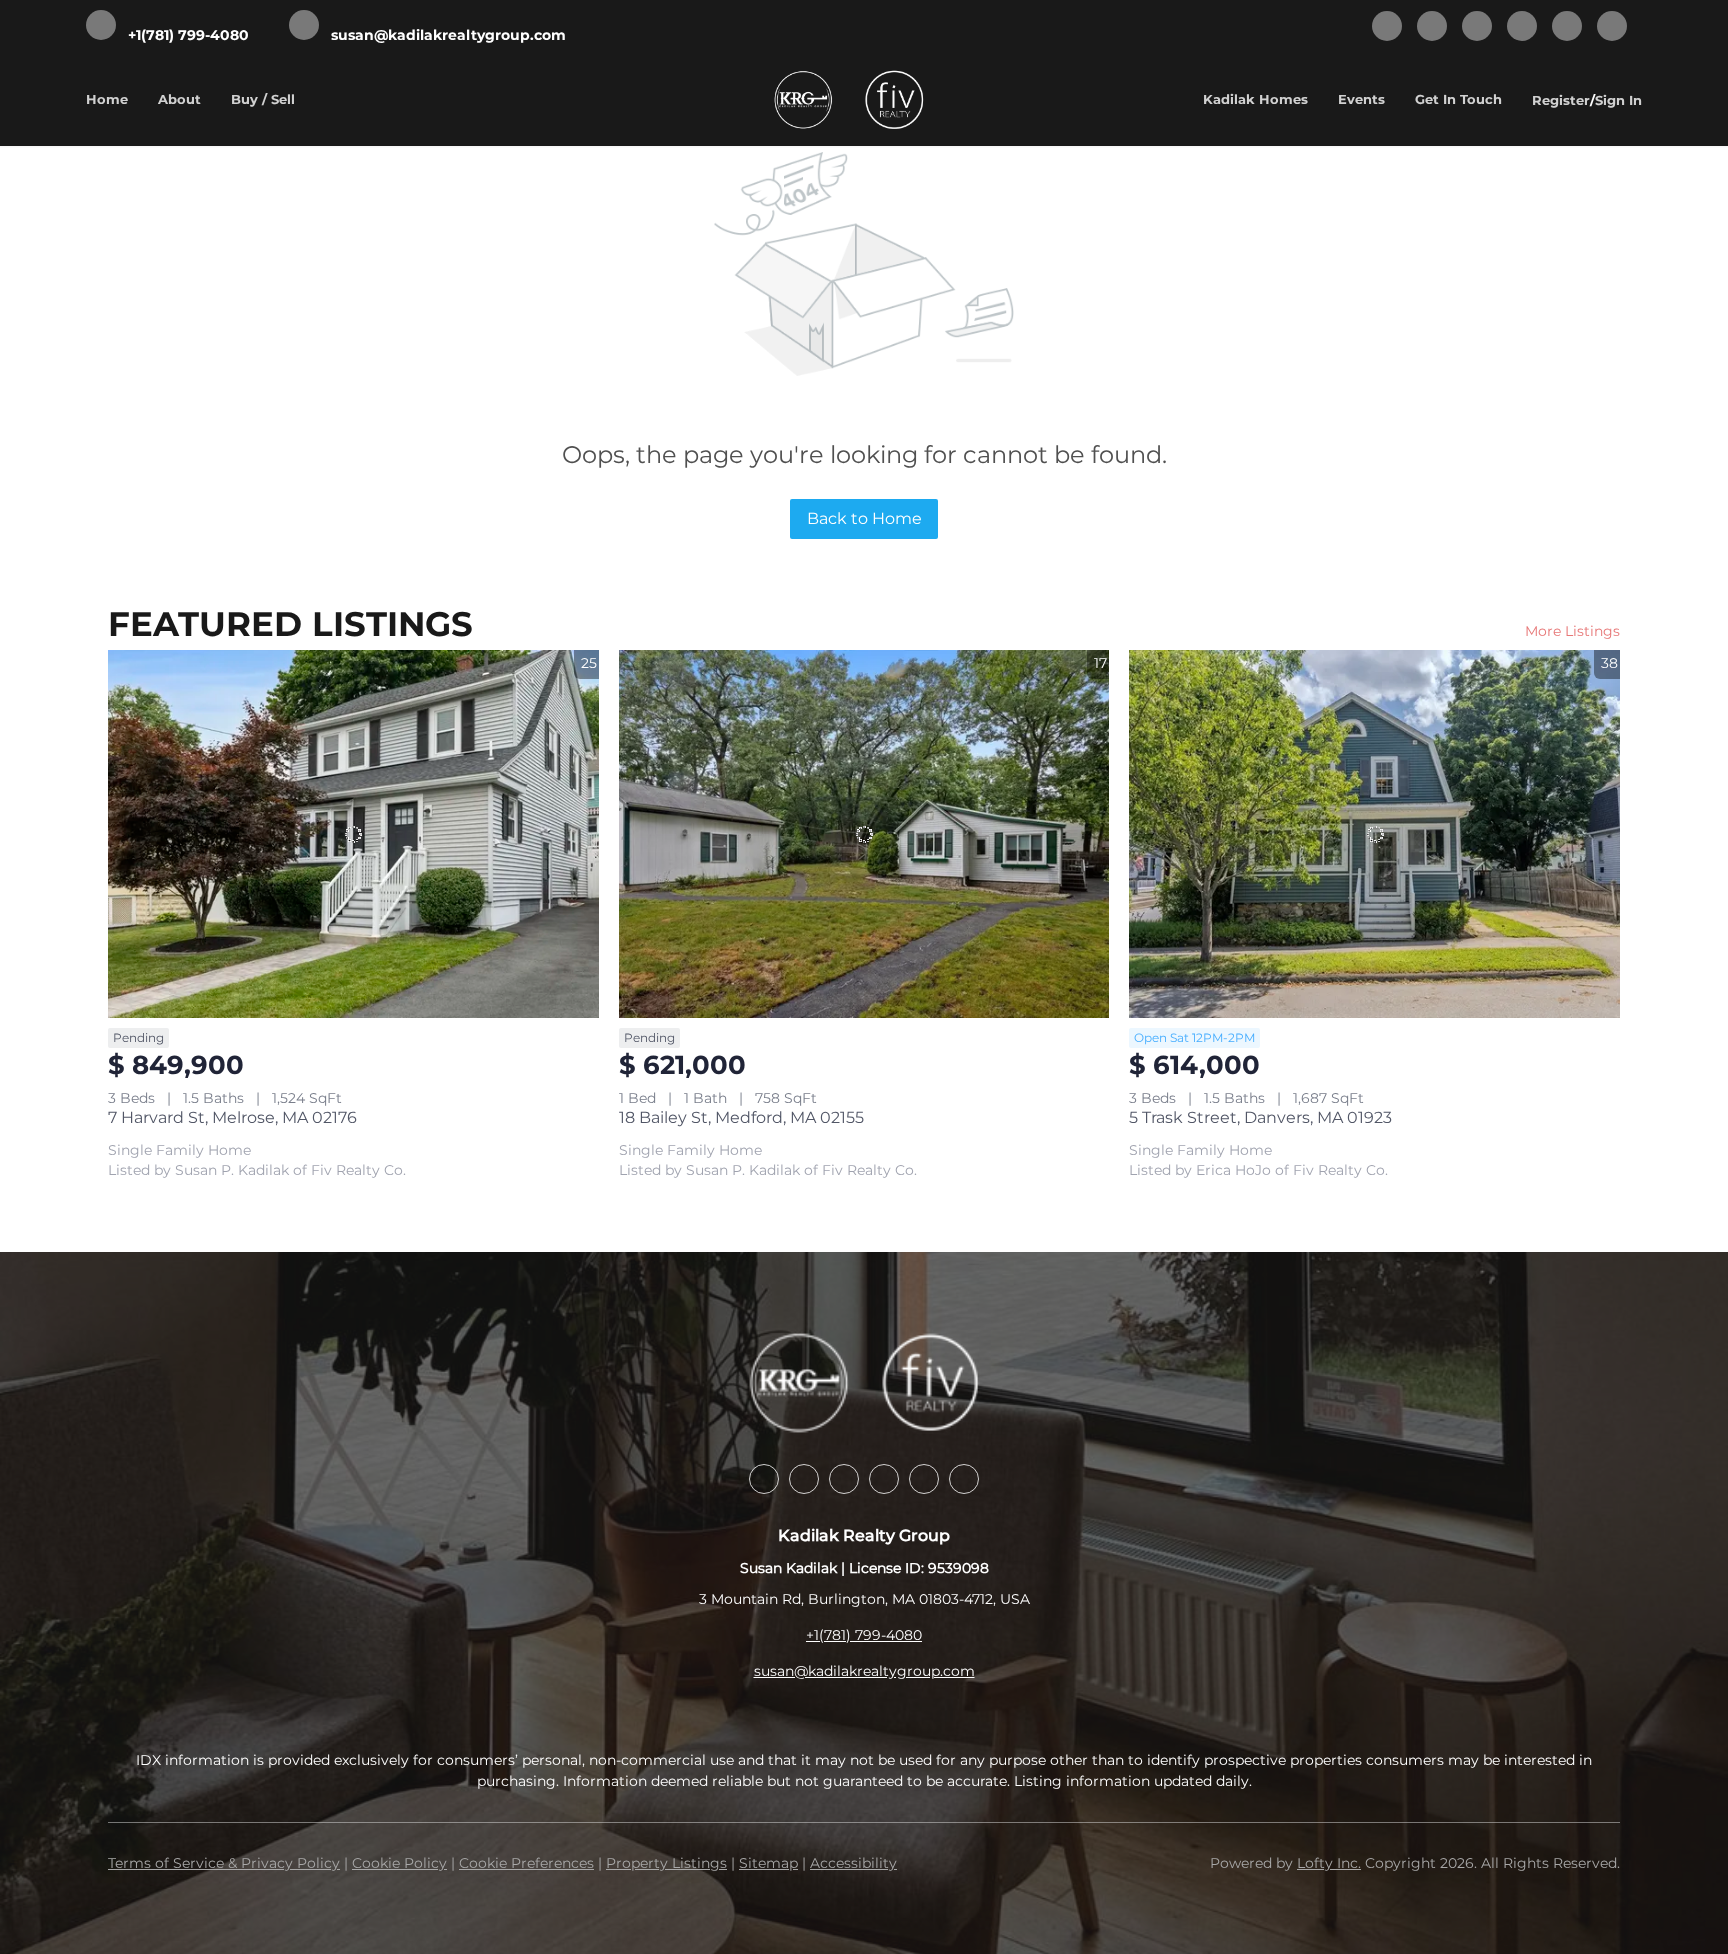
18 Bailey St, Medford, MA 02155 (741, 1117)
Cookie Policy (399, 1863)
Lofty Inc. (1329, 1863)
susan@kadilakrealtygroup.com (864, 1671)
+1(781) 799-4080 (864, 1635)
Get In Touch (1458, 99)
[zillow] (1477, 27)
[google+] (1612, 27)
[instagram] (1522, 27)
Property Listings (666, 1863)
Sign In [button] (1618, 100)
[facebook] (1387, 27)
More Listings (1572, 631)
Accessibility (853, 1863)
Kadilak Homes (1255, 99)
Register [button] (1561, 100)
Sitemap (768, 1863)
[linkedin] (1432, 27)
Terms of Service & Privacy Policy (224, 1863)
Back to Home (864, 518)
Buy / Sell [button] (263, 99)
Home (107, 99)
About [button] (179, 99)
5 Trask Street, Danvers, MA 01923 (1260, 1117)
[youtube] (1567, 27)
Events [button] (1361, 99)
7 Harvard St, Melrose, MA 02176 (232, 1117)
